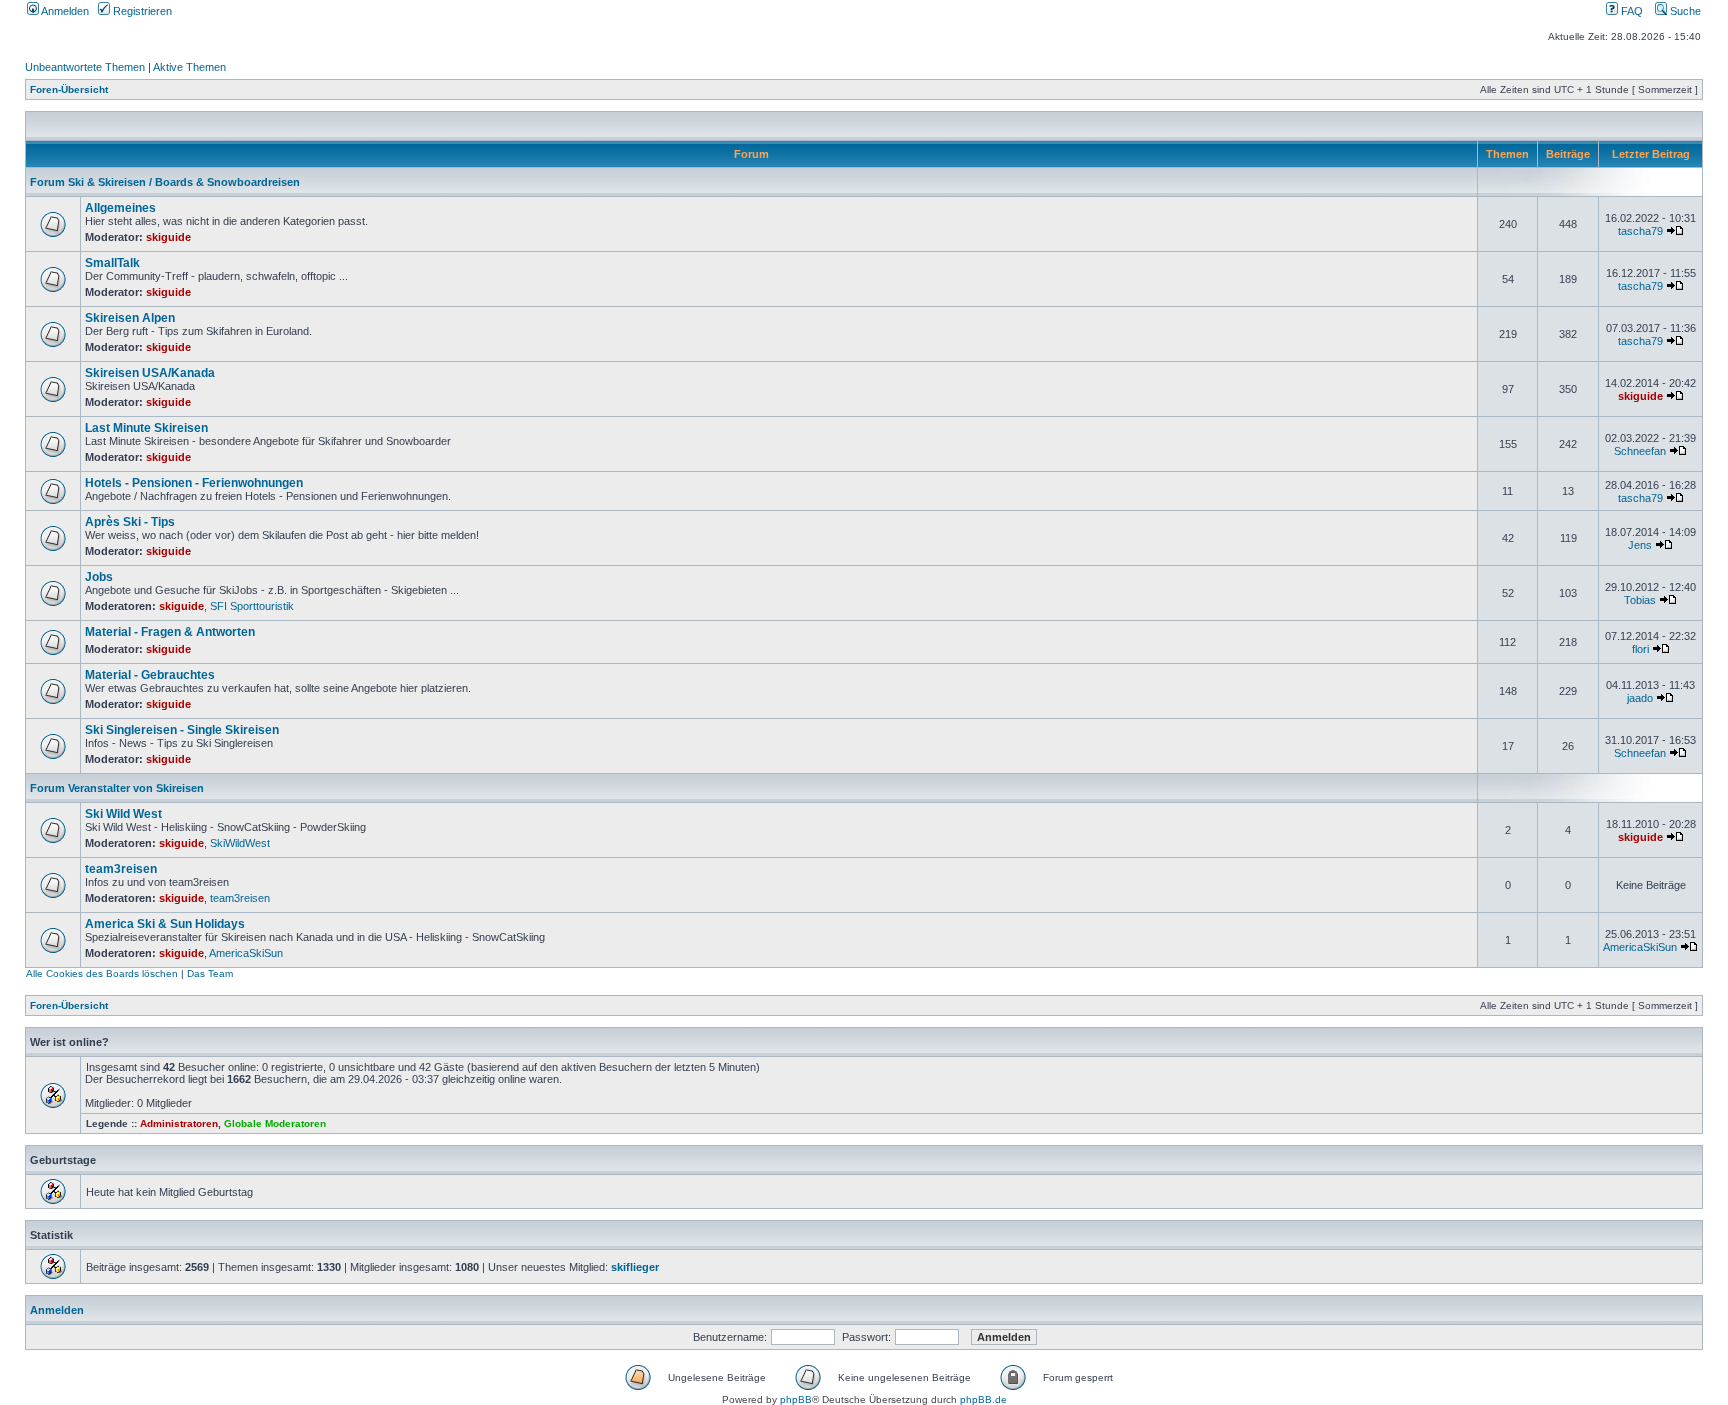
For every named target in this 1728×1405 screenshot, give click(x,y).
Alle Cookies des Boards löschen (102, 973)
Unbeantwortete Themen (85, 67)
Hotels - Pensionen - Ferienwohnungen (194, 483)
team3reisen (121, 869)
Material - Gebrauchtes (150, 675)
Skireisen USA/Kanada (150, 373)
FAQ (1630, 11)
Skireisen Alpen (130, 318)
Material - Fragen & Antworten (170, 632)
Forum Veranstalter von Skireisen (117, 788)
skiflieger (635, 1267)
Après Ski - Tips (130, 522)
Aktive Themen (189, 67)
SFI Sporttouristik (252, 606)
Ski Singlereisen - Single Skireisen (182, 730)
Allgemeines (120, 208)
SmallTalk (112, 263)
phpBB (796, 1399)
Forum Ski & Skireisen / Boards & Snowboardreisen (165, 182)
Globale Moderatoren (275, 1123)
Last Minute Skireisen (146, 428)
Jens (1640, 545)
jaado (1640, 698)
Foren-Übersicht (69, 89)
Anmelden (64, 11)
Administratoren (179, 1123)
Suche (1684, 11)
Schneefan (1640, 451)
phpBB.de (983, 1399)
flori (1640, 649)
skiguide (168, 237)
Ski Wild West (123, 814)
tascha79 (1640, 231)
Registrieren (141, 11)
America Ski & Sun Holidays (165, 924)
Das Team (210, 973)
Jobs (99, 577)
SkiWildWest (240, 843)
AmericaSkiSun (246, 953)
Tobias (1640, 600)
